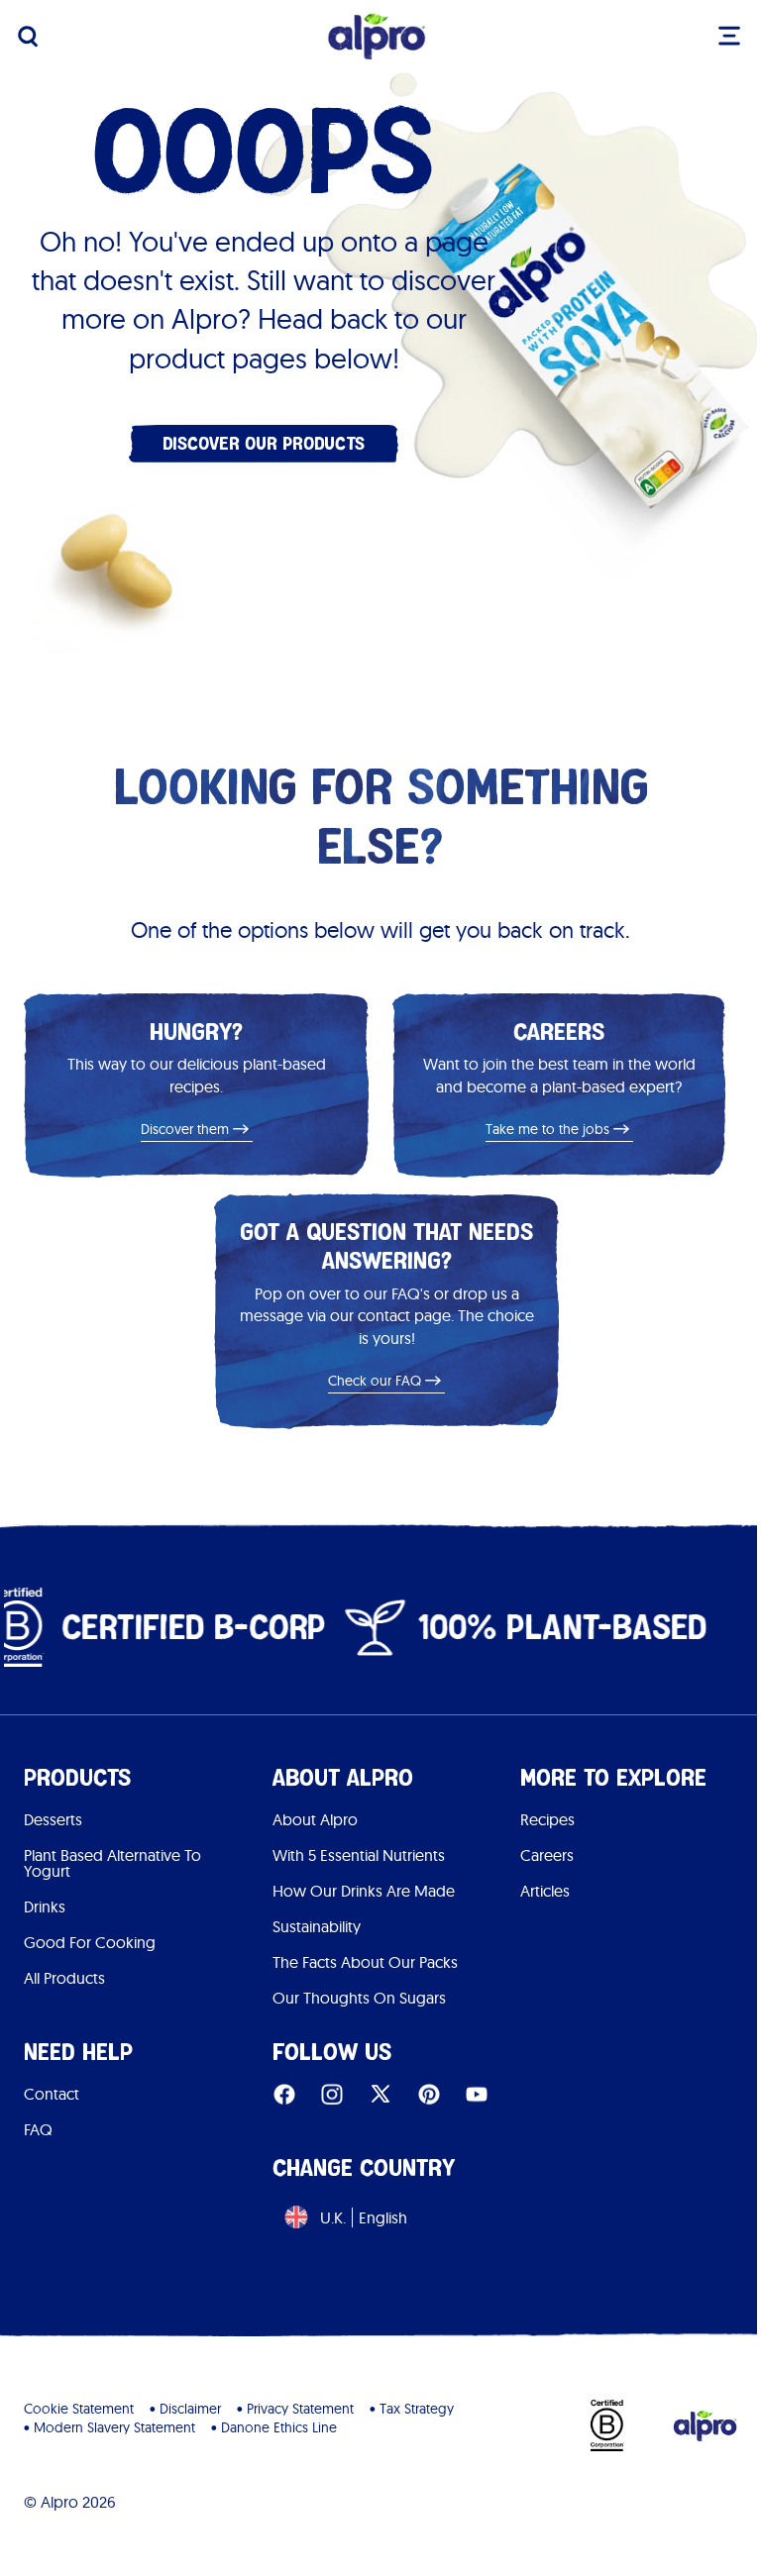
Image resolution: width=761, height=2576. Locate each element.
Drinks (45, 1906)
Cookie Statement (79, 2409)
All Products (64, 1978)
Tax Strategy (417, 2409)
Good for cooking (90, 1942)
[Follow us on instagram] (332, 2094)
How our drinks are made (364, 1891)
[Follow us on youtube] (477, 2094)
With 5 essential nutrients (359, 1855)
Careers (547, 1855)
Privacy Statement (300, 2409)
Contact (52, 2094)
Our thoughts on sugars (359, 1998)
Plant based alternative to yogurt (112, 1863)
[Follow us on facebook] (284, 2094)
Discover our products (264, 443)
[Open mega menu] (729, 36)
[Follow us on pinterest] (429, 2094)
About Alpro (315, 1819)
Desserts (53, 1819)
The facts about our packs (365, 1962)
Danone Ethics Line (279, 2427)
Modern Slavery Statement (114, 2427)
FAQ (38, 2129)
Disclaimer (190, 2409)
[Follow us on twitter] (380, 2094)
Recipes (547, 1819)
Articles (545, 1891)
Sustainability (317, 1926)
